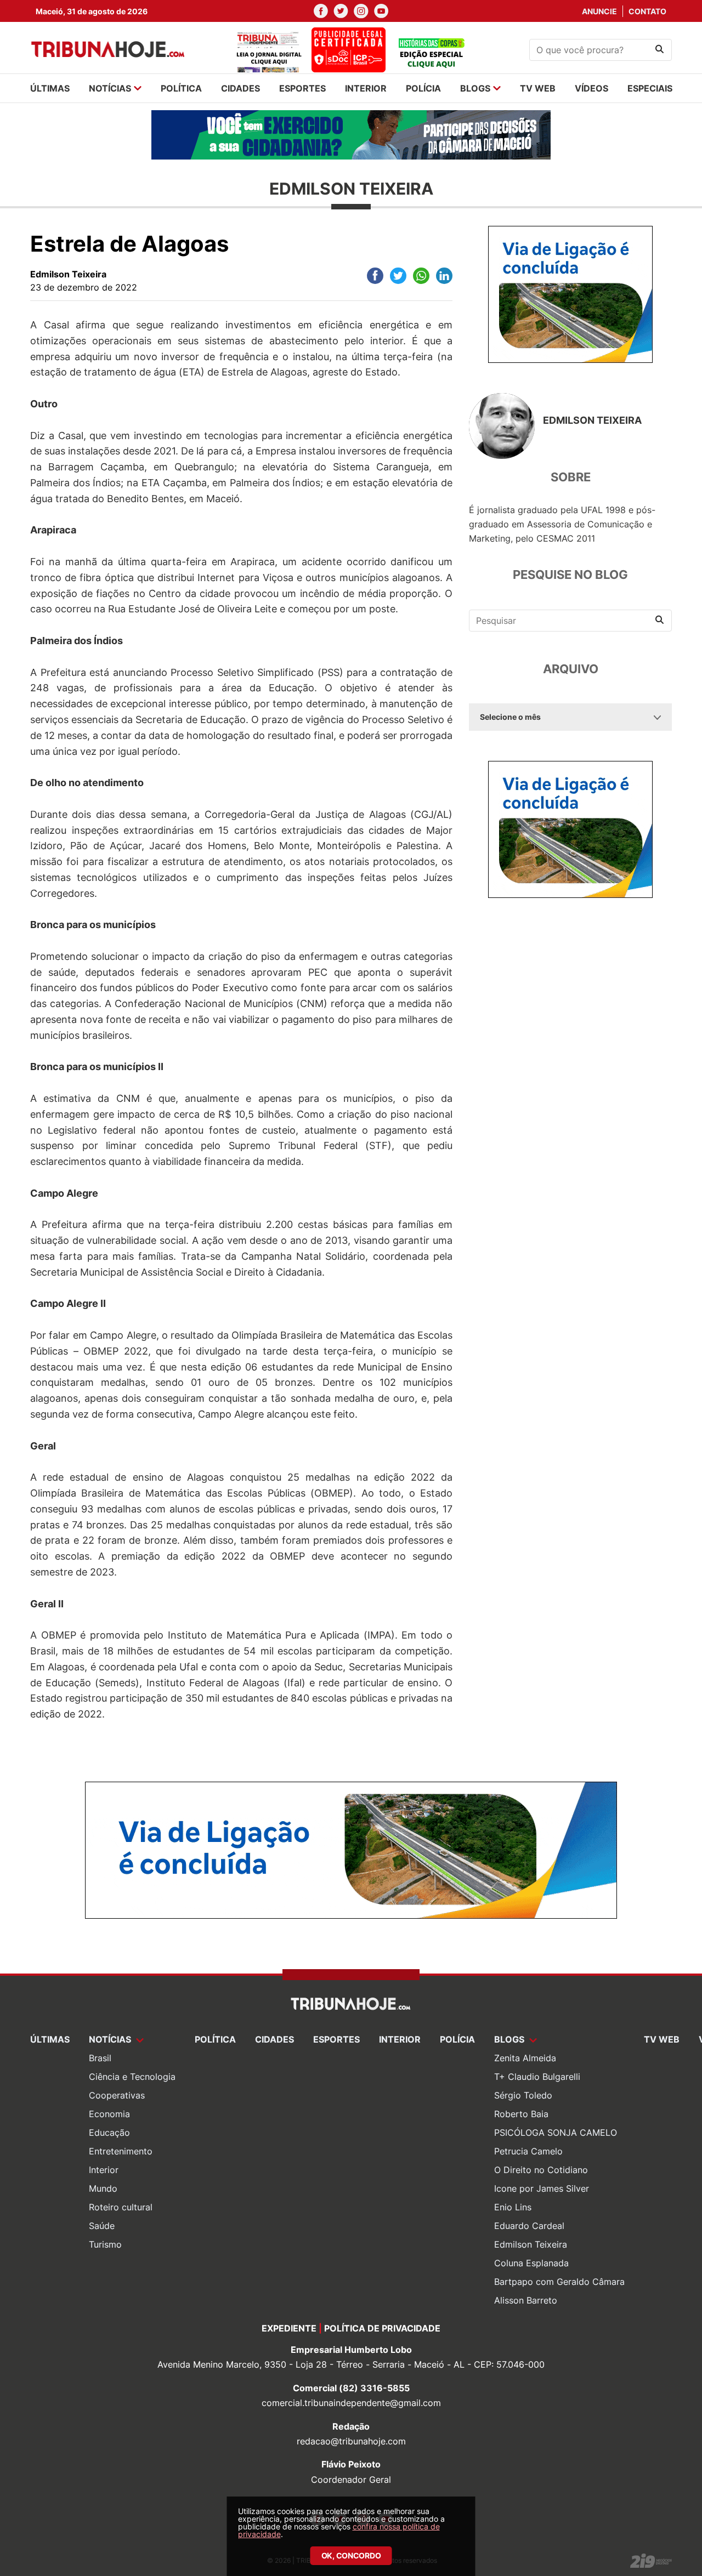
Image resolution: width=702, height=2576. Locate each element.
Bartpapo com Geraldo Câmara (559, 2282)
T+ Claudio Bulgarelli (537, 2077)
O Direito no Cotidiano (541, 2170)
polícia (423, 88)
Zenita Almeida (525, 2058)
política (181, 88)
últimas (50, 88)
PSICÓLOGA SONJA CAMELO (556, 2133)
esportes (302, 88)
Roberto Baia (521, 2114)
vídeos (591, 88)
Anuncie (599, 11)
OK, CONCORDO (351, 2555)
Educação (109, 2133)
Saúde (102, 2226)
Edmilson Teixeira (531, 2244)
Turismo (105, 2244)
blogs (475, 88)
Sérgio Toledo (523, 2095)
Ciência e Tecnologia (132, 2077)
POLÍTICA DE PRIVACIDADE (382, 2328)
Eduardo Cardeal (529, 2226)
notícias (110, 88)
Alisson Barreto (526, 2300)
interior (366, 88)
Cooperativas (117, 2095)
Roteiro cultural (121, 2207)
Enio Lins (513, 2207)
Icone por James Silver (542, 2188)
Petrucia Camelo (528, 2151)
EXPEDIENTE (289, 2328)
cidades (240, 88)
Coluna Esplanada (531, 2263)
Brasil (100, 2058)
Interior (104, 2170)
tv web (538, 88)
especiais (650, 88)
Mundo (103, 2188)
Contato (647, 11)
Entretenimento (121, 2151)
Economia (109, 2114)
